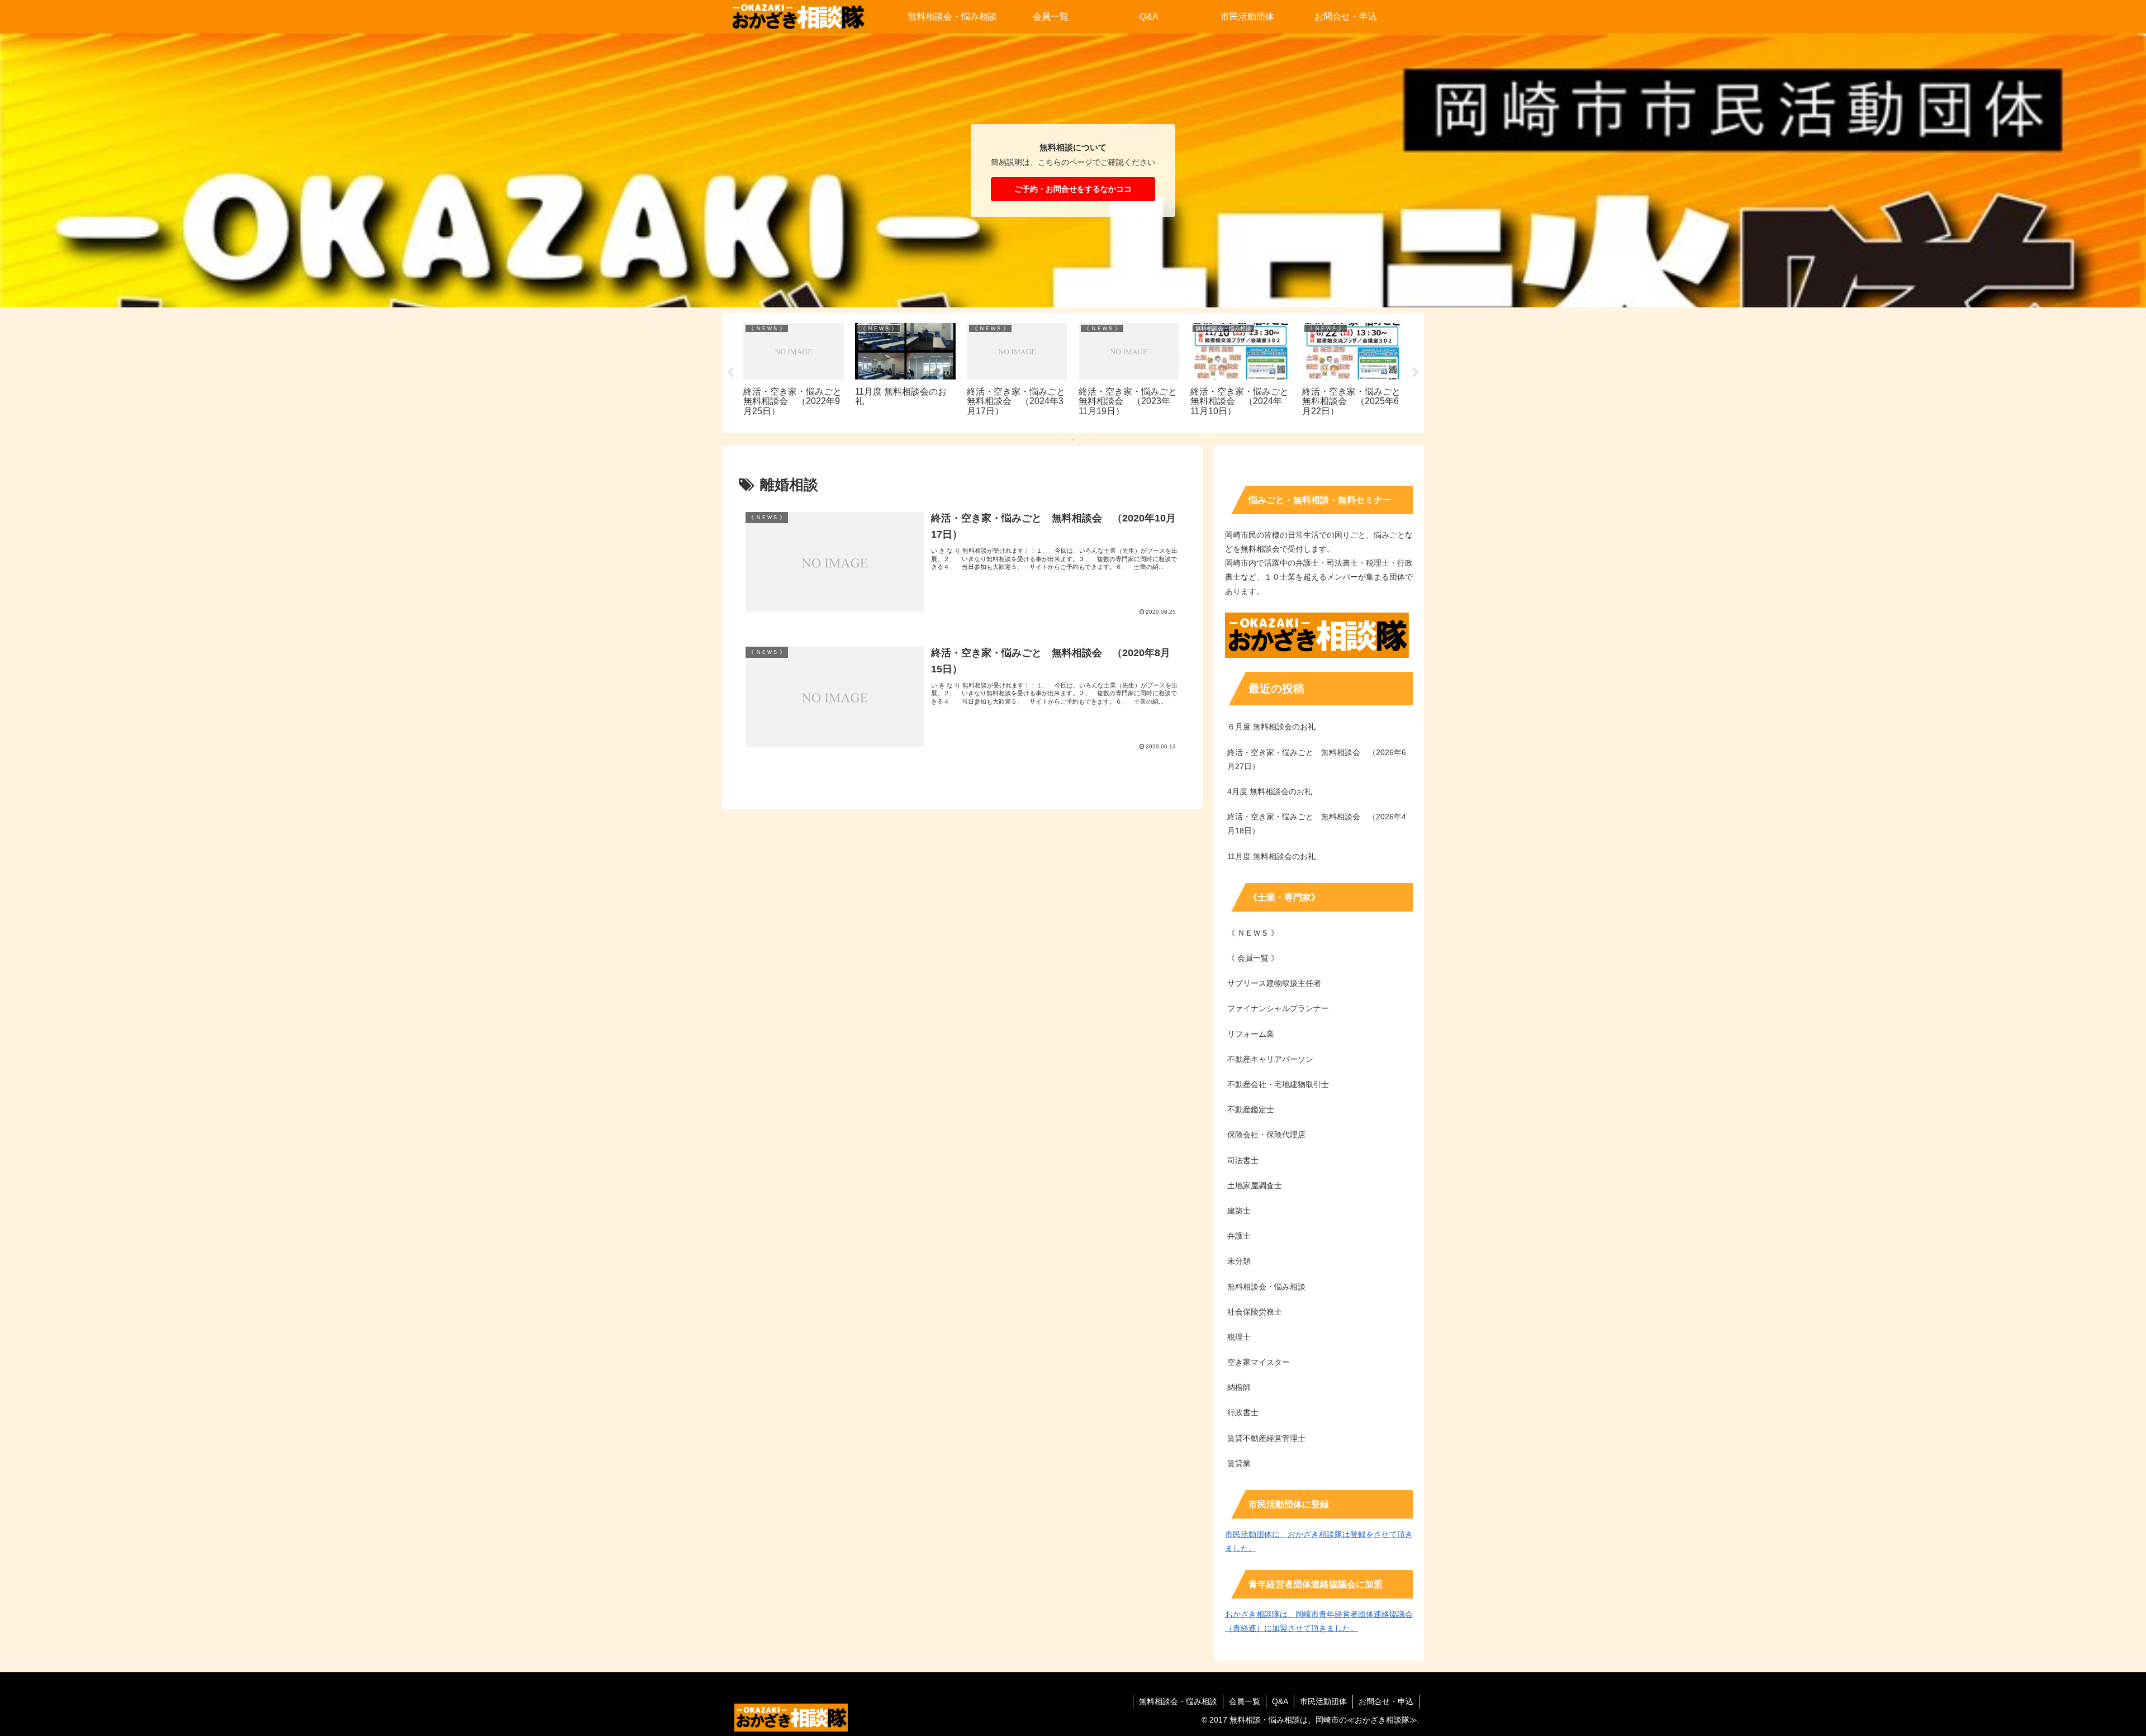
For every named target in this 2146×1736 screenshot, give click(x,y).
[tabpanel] (759, 371)
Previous (730, 373)
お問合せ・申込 (1386, 1701)
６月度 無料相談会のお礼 (1271, 727)
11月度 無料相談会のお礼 (1271, 856)
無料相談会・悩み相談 (1178, 1701)
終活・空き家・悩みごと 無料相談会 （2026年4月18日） (1317, 824)
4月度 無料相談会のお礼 (1270, 791)
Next (1416, 373)
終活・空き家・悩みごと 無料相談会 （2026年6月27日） (1317, 759)
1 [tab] (1056, 440)
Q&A (1280, 1701)
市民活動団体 (1323, 1701)
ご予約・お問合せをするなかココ (1073, 189)
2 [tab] (1073, 440)
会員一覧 (1245, 1701)
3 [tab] (1090, 440)
